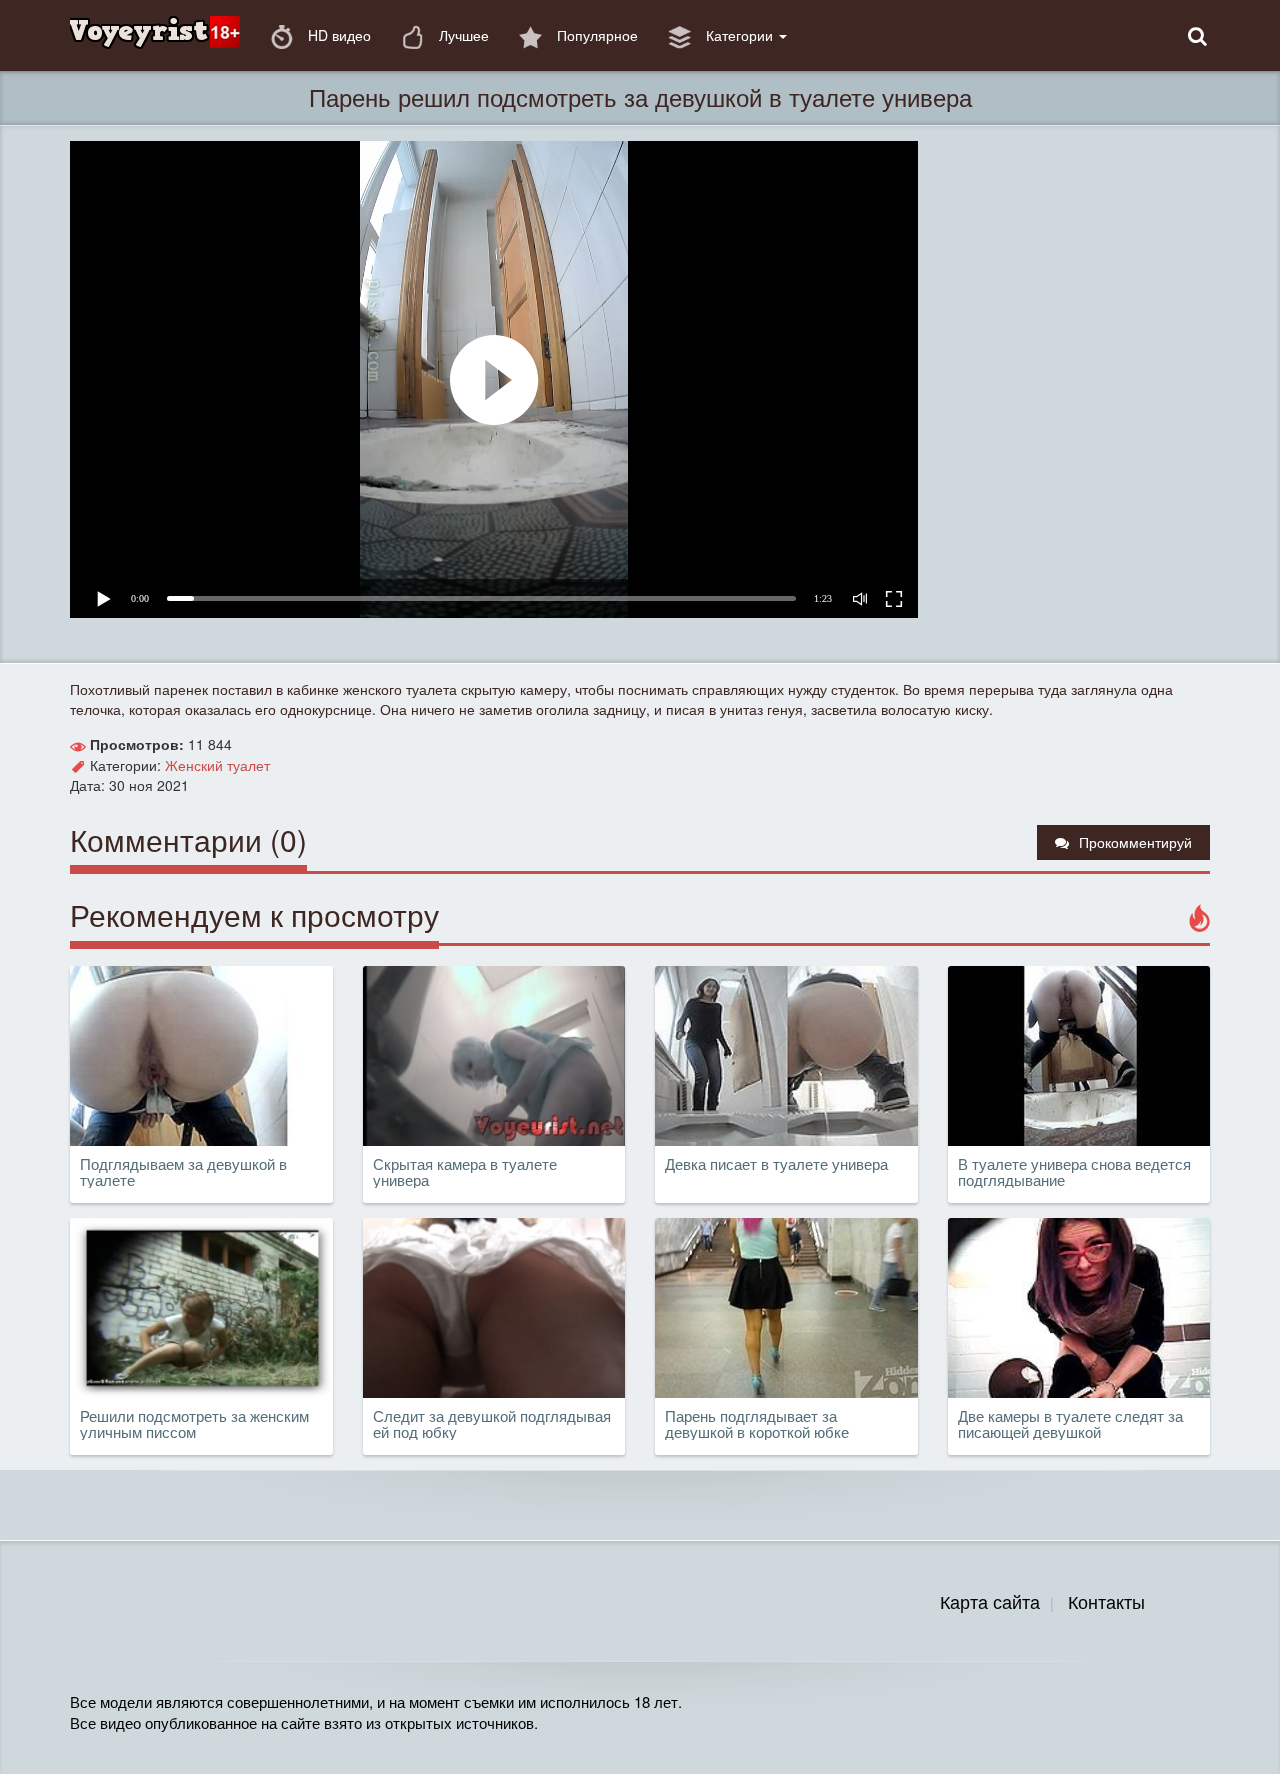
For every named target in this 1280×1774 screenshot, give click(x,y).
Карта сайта (990, 1601)
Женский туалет (217, 765)
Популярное (595, 35)
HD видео (337, 35)
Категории (739, 35)
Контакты (1106, 1601)
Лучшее (462, 35)
